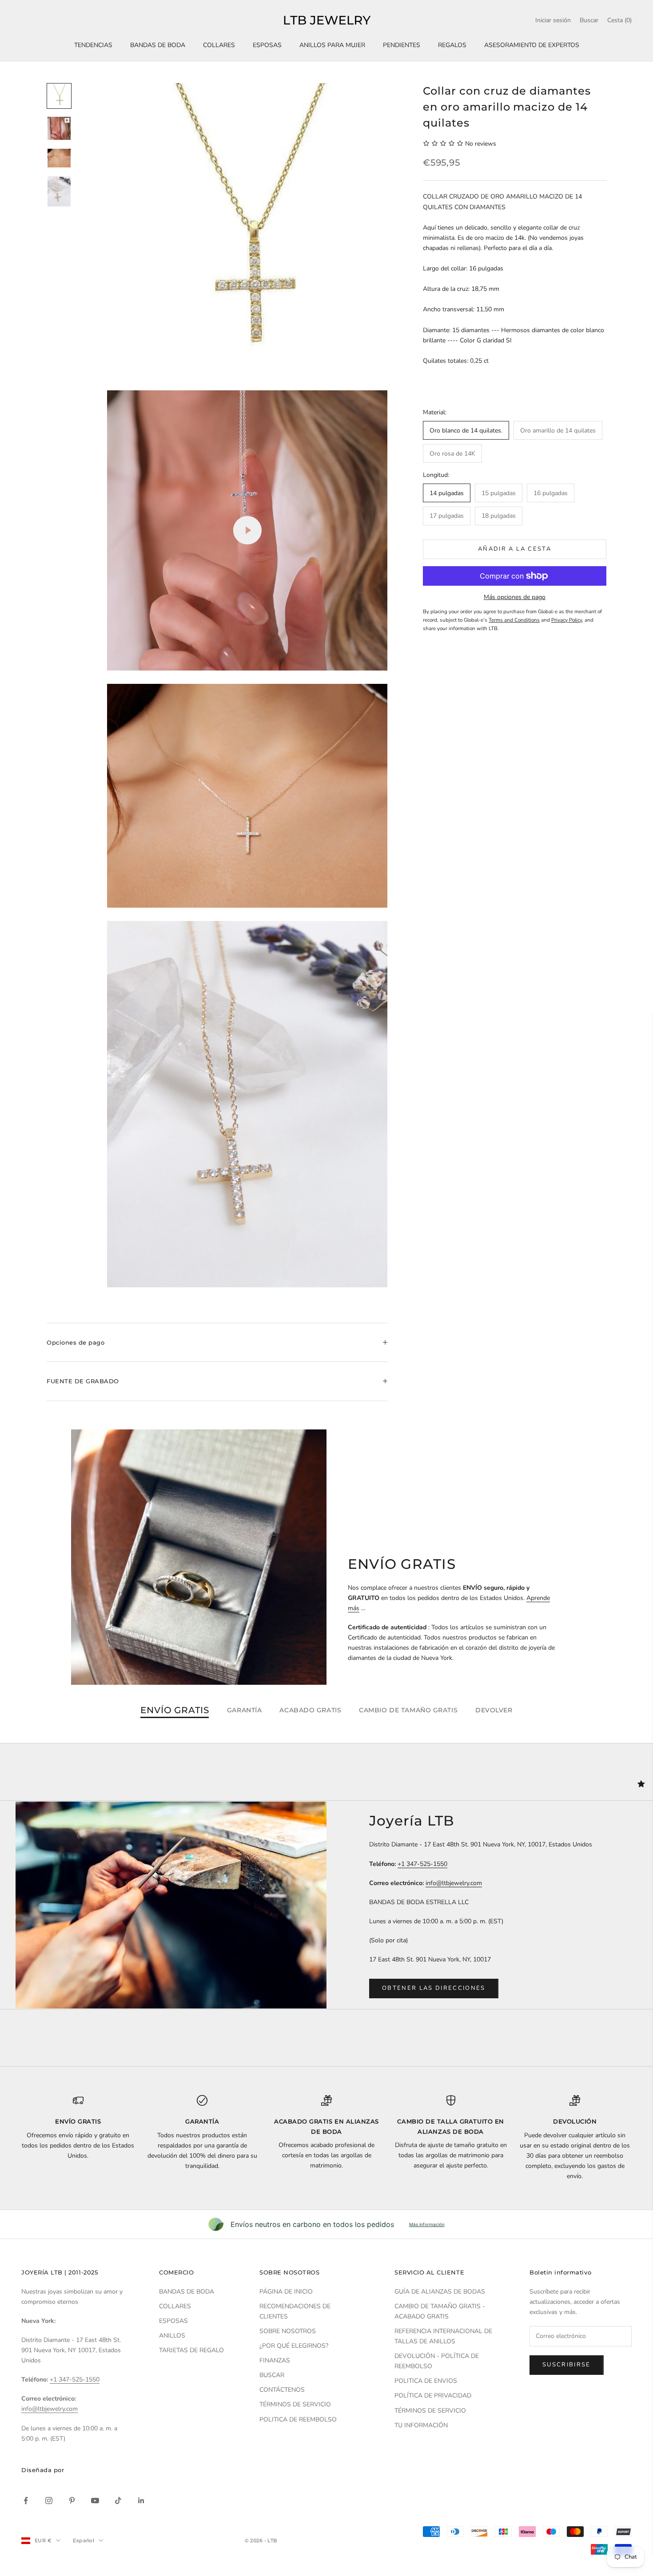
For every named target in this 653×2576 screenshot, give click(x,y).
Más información (427, 2224)
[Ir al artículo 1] (59, 96)
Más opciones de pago (515, 597)
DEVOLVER (494, 1710)
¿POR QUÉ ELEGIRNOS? (294, 2346)
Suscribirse (567, 2365)
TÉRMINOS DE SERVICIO (295, 2404)
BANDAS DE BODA (158, 45)
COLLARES (219, 45)
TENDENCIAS (93, 45)
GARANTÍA (244, 1710)
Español (84, 2540)
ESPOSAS (267, 45)
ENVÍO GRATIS (175, 1711)
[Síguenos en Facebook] (26, 2501)
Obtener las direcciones (434, 1988)
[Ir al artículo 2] (59, 128)
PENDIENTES (402, 45)
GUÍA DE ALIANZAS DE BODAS (440, 2292)
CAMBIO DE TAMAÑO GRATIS (408, 1710)
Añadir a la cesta (515, 549)
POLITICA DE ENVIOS (426, 2381)
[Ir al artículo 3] (59, 158)
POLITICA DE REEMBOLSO (298, 2419)
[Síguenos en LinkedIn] (141, 2501)
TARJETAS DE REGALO (191, 2350)
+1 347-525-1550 (422, 1864)
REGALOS (452, 45)
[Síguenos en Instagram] (49, 2501)
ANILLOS (172, 2336)
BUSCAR (272, 2375)
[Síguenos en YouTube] (95, 2501)
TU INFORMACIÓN (421, 2425)
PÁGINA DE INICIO (286, 2292)
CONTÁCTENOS (282, 2390)
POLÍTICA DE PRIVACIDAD (433, 2395)
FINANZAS (275, 2360)
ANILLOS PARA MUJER (332, 45)
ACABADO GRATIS (310, 1710)
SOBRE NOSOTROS (288, 2331)
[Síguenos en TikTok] (118, 2501)
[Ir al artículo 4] (59, 191)
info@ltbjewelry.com (454, 1883)
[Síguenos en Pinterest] (72, 2501)
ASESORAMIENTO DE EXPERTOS (532, 45)
